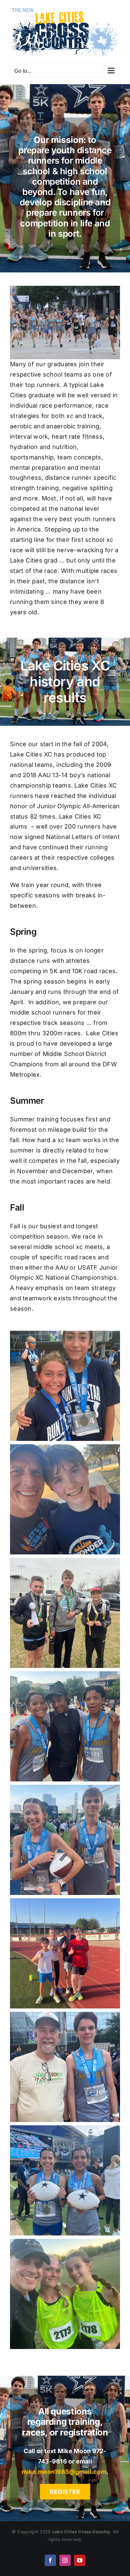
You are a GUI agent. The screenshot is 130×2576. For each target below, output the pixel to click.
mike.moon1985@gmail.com (64, 2469)
